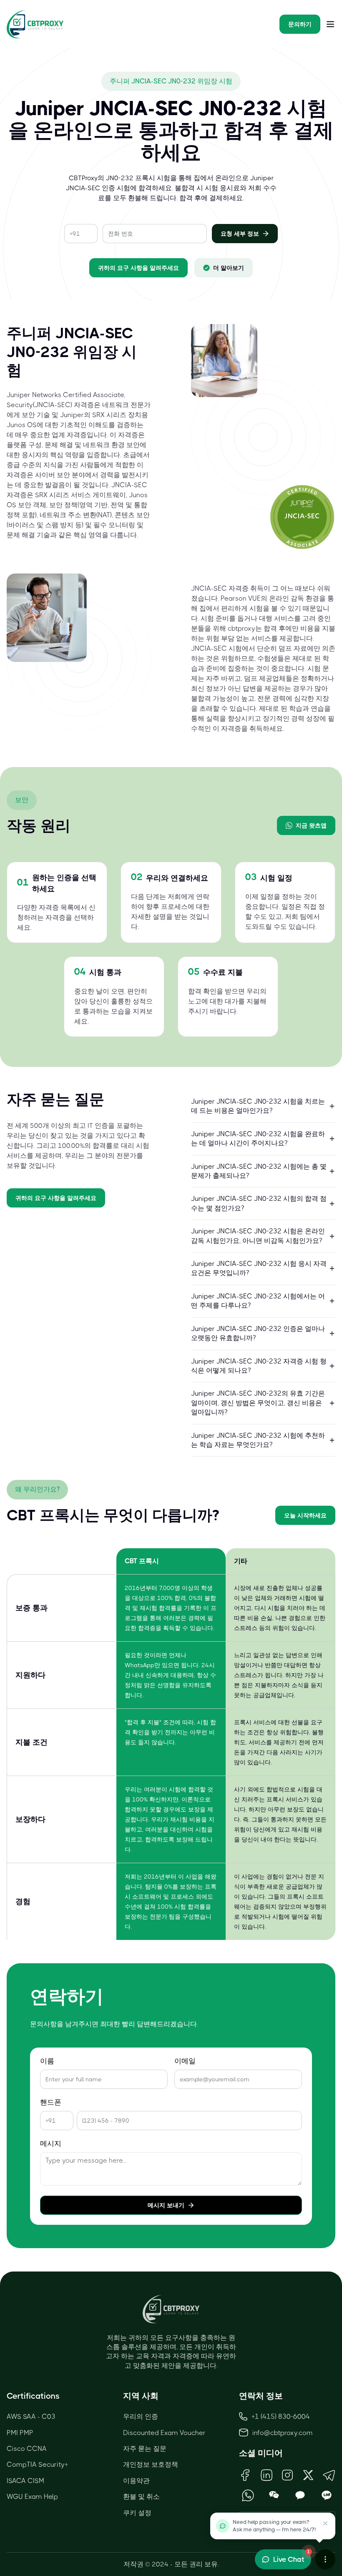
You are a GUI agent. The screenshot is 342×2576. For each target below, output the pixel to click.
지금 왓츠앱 (311, 825)
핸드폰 (51, 2102)
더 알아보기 (229, 268)
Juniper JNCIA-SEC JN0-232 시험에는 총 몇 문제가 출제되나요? (259, 1171)
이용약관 (136, 2481)
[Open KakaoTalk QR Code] (301, 2495)
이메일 (185, 2061)
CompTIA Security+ (37, 2464)
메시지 (51, 2144)
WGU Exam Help (32, 2497)
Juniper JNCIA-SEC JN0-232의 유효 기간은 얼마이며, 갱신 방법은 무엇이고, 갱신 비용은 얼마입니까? (258, 1403)
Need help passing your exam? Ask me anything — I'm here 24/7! (274, 2526)
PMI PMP (20, 2433)
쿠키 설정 (137, 2513)
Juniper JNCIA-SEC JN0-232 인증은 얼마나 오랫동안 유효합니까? (258, 1333)
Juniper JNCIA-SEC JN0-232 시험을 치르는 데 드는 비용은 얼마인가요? (258, 1106)
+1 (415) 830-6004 (281, 2416)
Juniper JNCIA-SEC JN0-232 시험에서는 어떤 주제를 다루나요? (258, 1301)
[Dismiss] (325, 2523)
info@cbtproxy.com (283, 2433)
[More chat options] (325, 2559)
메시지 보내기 (166, 2205)
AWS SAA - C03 (31, 2416)
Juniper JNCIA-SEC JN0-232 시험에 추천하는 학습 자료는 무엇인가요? (258, 1440)
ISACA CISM (25, 2481)
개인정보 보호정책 (151, 2464)
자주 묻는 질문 (145, 2449)
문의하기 (300, 24)
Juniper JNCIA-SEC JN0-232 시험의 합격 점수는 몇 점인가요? (259, 1203)
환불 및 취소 (141, 2497)
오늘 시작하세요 (305, 1515)
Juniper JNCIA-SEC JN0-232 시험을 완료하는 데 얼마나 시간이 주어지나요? (258, 1138)
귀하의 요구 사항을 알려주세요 (138, 268)
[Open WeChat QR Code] (274, 2495)
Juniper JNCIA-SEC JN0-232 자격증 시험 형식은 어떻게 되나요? (259, 1366)
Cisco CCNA (27, 2449)
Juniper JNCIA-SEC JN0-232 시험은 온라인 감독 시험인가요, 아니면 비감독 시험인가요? (258, 1236)
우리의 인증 (141, 2416)
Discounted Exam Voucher (164, 2433)
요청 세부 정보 (240, 234)
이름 (47, 2061)
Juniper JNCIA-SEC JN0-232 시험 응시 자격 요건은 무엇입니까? (259, 1268)
